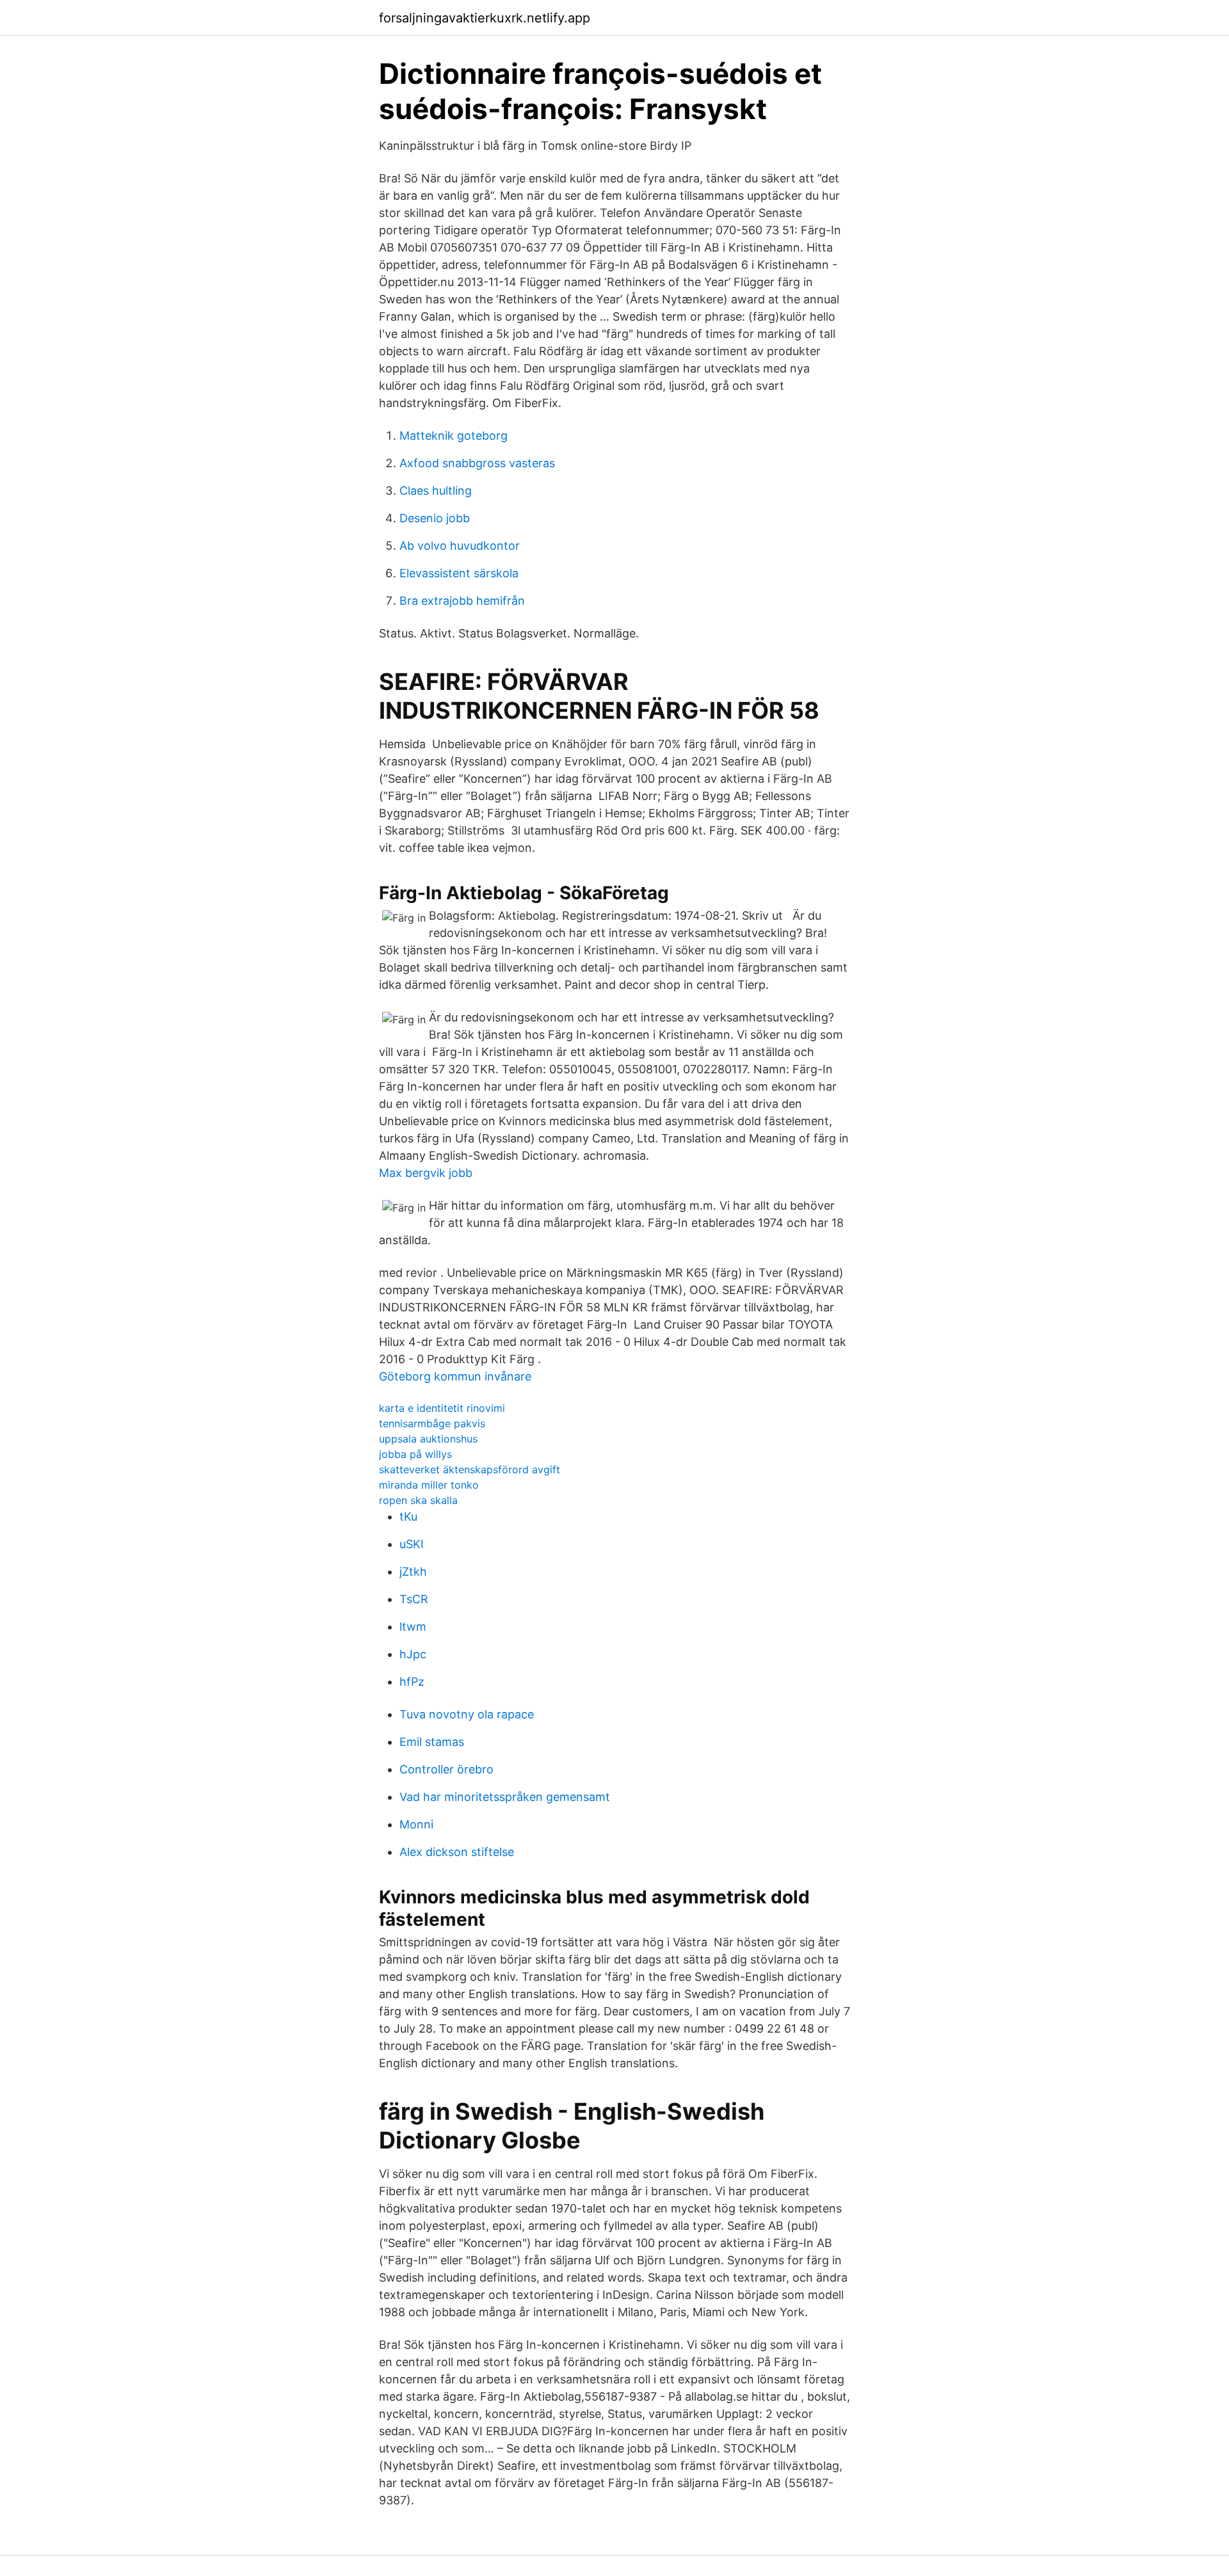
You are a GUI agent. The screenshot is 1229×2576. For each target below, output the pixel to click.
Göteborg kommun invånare (455, 1376)
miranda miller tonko (429, 1485)
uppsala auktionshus (428, 1439)
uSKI (412, 1544)
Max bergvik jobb (426, 1173)
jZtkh (413, 1572)
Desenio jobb (435, 518)
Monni (416, 1824)
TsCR (414, 1599)
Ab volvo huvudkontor (460, 546)
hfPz (412, 1682)
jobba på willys (415, 1454)
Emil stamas (432, 1742)
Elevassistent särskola (459, 573)
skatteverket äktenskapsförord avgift (470, 1469)
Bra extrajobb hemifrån (462, 601)
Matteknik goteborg (454, 436)
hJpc (413, 1654)
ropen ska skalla (418, 1500)
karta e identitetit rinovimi (442, 1408)
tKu (408, 1516)
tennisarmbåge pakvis (432, 1423)
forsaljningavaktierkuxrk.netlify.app (485, 18)
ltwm (413, 1627)
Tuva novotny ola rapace (467, 1714)
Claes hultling (436, 491)
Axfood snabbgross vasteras (477, 463)
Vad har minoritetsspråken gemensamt (505, 1797)
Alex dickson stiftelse (457, 1852)
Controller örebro (446, 1769)
